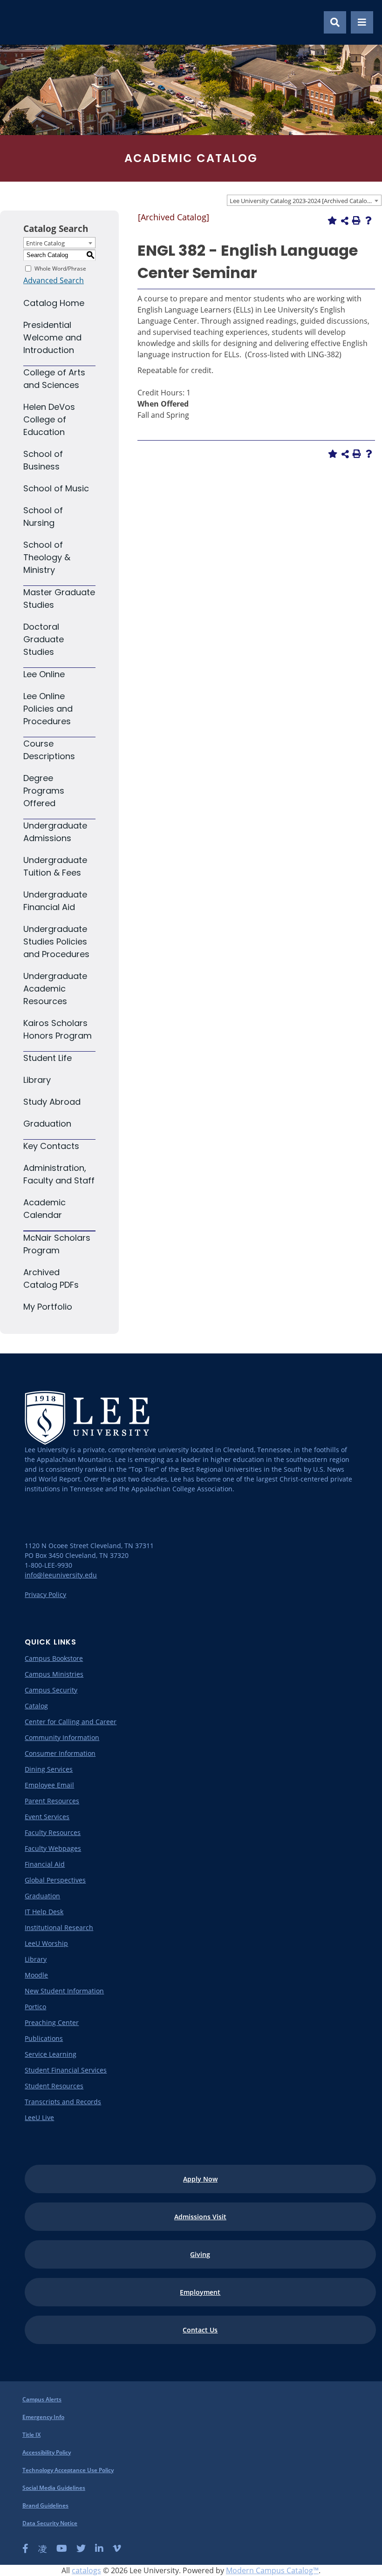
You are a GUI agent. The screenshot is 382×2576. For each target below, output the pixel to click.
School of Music (56, 488)
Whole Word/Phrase (60, 268)
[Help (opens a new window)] (368, 220)
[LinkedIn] (99, 2549)
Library (37, 1080)
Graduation (47, 1124)
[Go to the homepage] (18, 22)
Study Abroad (52, 1102)
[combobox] (304, 200)
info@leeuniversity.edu (61, 1575)
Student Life (48, 1058)
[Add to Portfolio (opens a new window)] (332, 220)
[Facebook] (25, 2549)
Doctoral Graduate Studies (44, 639)
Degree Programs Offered (44, 791)
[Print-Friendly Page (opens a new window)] (356, 220)
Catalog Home (54, 303)
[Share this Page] (345, 221)
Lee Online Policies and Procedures (48, 709)
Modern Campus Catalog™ (272, 2570)
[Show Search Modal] (335, 22)
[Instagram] (42, 2549)
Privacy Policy (45, 1594)
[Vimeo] (117, 2549)
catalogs (86, 2570)
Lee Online (44, 674)
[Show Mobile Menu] (362, 22)
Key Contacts (51, 1146)
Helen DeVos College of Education (49, 419)
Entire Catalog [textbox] (45, 243)
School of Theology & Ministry (47, 557)
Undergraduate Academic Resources (55, 989)
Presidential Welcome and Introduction (52, 337)
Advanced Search (54, 280)
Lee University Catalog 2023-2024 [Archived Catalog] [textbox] (301, 201)
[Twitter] (81, 2549)
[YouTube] (62, 2549)
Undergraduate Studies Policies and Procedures (56, 941)
